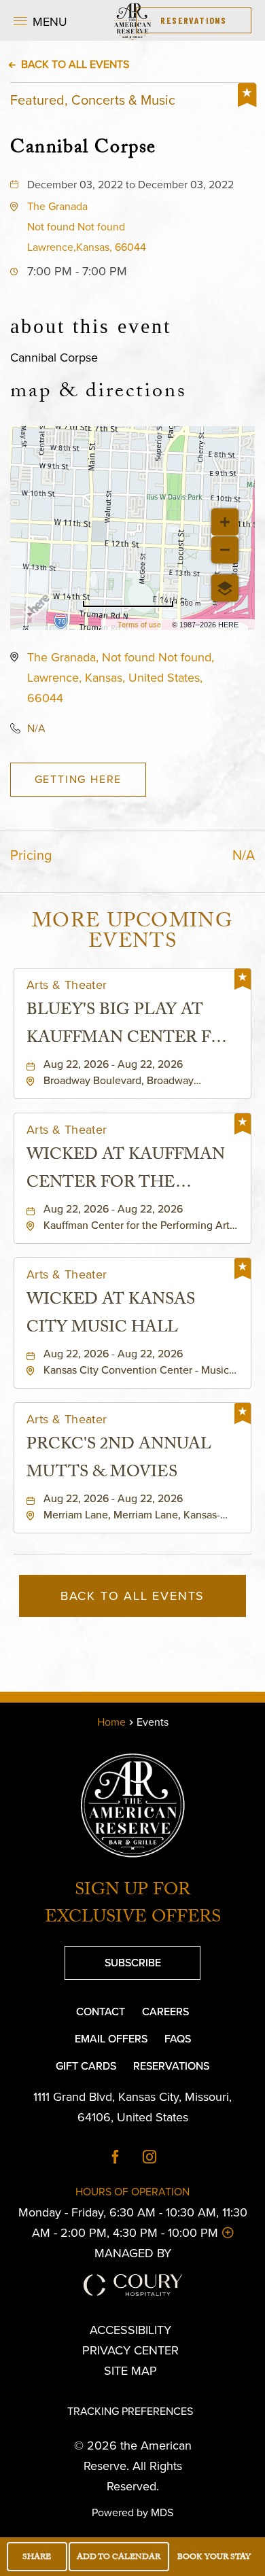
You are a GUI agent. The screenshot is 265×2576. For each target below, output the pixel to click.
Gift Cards (86, 2066)
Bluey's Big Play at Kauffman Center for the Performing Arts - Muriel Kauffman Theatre (131, 1026)
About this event (91, 326)
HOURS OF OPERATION (132, 2192)
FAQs (178, 2039)
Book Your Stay (214, 2558)
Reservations (171, 2066)
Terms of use (139, 625)
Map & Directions (99, 394)
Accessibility (130, 2330)
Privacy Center (130, 2350)
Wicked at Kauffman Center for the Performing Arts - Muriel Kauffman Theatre (126, 1170)
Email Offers (111, 2039)
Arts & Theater (67, 985)
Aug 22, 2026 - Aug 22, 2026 (113, 1064)
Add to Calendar (119, 2558)
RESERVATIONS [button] (194, 20)
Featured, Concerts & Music (93, 100)
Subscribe (113, 1958)
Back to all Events (75, 64)
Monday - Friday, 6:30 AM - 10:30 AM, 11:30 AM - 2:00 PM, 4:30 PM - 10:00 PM (132, 2223)
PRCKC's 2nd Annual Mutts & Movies (119, 1460)
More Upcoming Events (132, 934)
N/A (36, 728)
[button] (40, 20)
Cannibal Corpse (83, 147)
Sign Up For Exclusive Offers (133, 1905)
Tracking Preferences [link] (130, 2411)
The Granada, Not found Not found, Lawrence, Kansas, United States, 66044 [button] (121, 678)
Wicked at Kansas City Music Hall (111, 1315)
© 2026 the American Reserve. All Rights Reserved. (133, 2466)
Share (37, 2558)
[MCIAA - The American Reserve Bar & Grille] (132, 20)
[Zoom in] (225, 522)
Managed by (133, 2253)
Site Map (130, 2371)
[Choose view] (225, 588)
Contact (101, 2012)
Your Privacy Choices (140, 2391)
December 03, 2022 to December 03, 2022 (130, 185)
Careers (165, 2012)
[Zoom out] (225, 550)
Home (111, 1722)
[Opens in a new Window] (116, 2158)
